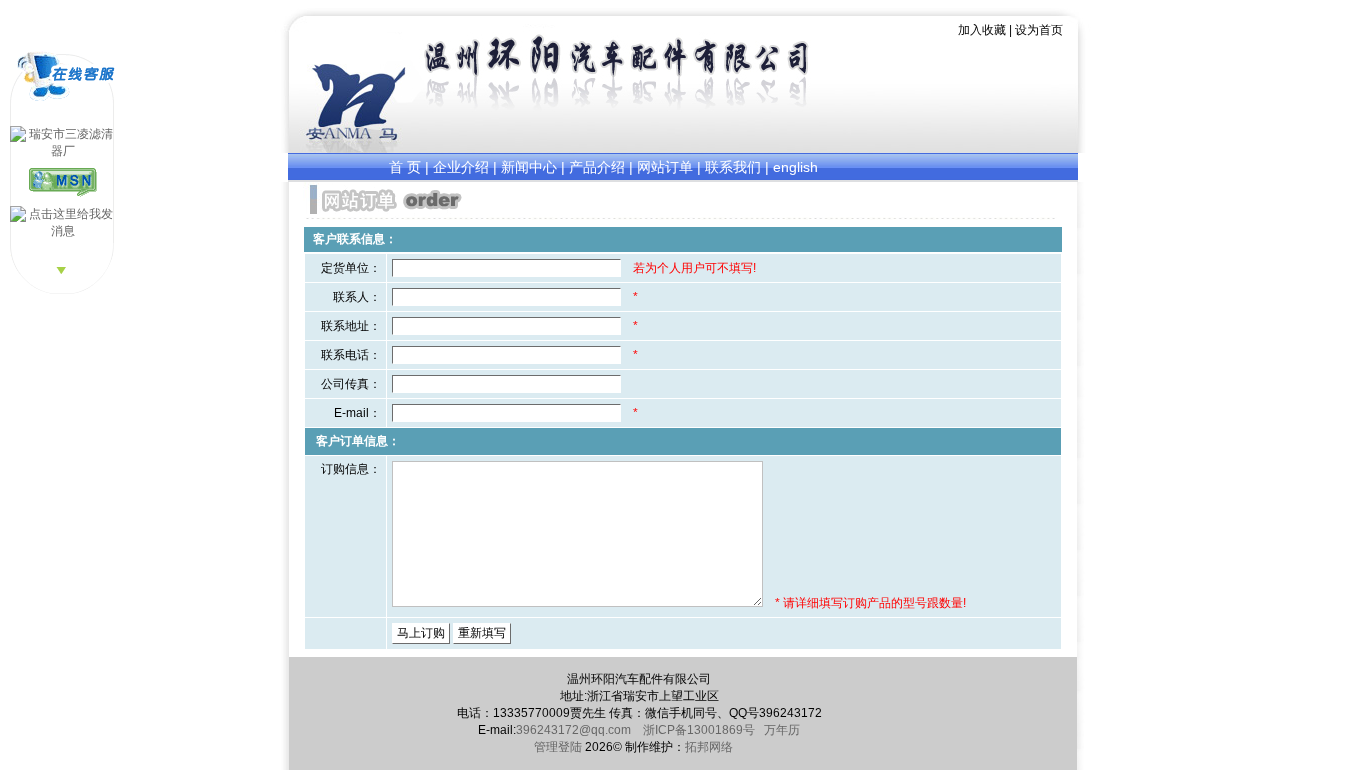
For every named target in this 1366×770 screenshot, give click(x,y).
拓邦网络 (709, 747)
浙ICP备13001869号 (699, 730)
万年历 (782, 730)
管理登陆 (558, 747)
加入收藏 (983, 30)
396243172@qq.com (575, 730)
